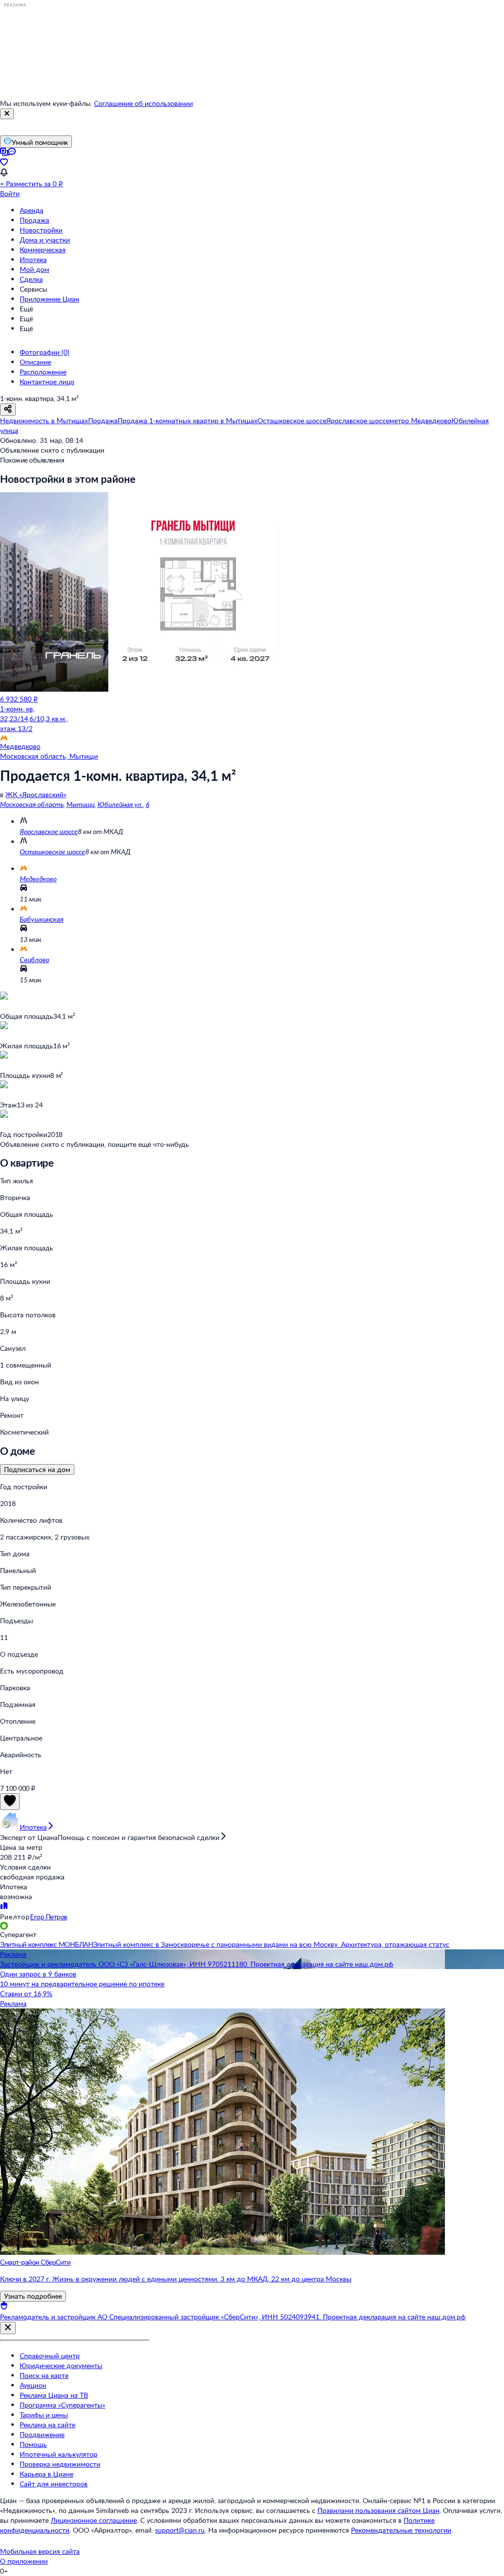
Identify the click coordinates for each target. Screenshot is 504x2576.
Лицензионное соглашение (94, 2520)
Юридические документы (61, 2365)
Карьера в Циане (47, 2474)
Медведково (38, 879)
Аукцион (33, 2385)
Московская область (32, 804)
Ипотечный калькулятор (59, 2454)
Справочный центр (50, 2356)
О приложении (24, 2561)
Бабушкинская (42, 919)
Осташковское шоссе (52, 852)
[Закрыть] (7, 114)
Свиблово (34, 959)
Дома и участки (45, 240)
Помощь (33, 2444)
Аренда (31, 210)
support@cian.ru (180, 2530)
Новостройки (41, 230)
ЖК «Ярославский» (36, 794)
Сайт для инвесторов (54, 2484)
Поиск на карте (44, 2375)
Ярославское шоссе (49, 831)
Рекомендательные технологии (401, 2530)
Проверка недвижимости (60, 2464)
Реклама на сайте (47, 2425)
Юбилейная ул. (120, 804)
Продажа (34, 220)
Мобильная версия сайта (40, 2551)
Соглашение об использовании (143, 103)
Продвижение (42, 2434)
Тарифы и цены (44, 2415)
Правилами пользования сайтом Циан (378, 2510)
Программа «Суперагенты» (63, 2405)
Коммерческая (43, 250)
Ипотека (33, 259)
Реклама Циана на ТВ (54, 2395)
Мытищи (80, 804)
